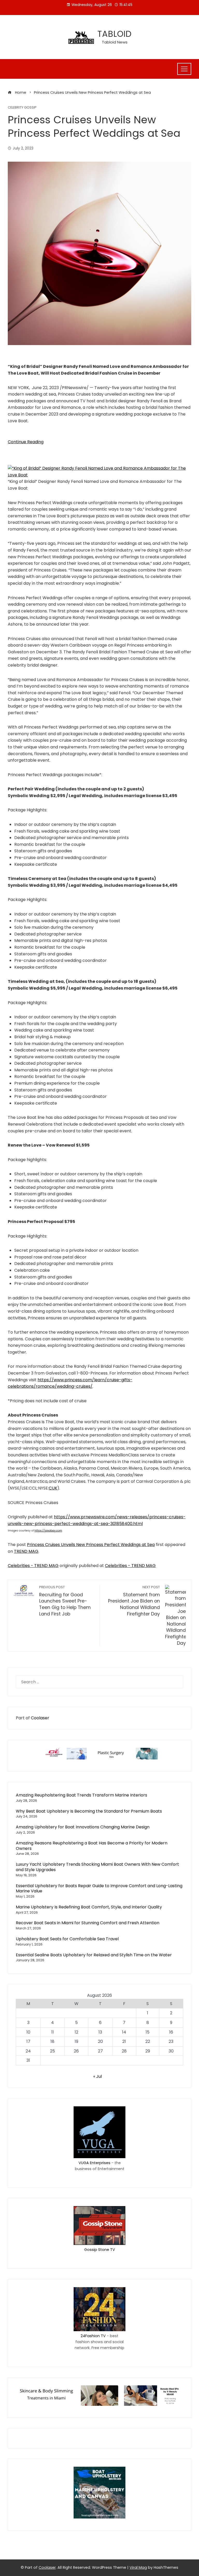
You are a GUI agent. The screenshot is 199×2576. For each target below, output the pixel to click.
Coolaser (40, 1718)
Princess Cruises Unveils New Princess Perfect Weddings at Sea (91, 1545)
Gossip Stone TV (100, 2250)
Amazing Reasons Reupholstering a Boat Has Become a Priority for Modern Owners (92, 1846)
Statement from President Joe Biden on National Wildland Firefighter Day (134, 1601)
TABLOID (115, 34)
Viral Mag (138, 2567)
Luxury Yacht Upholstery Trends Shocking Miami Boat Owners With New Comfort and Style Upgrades (97, 1867)
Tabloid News (115, 42)
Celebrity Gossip (22, 108)
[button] (99, 471)
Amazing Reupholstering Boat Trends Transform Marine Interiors (81, 1795)
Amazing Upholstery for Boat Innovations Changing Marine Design (83, 1827)
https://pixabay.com (48, 1531)
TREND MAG (26, 1551)
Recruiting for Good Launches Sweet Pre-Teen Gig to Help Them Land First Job (65, 1601)
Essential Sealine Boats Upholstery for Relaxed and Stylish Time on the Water (94, 1955)
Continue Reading (26, 442)
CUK (53, 1488)
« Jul (98, 2076)
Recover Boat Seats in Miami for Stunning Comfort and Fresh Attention (88, 1923)
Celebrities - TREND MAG (33, 1566)
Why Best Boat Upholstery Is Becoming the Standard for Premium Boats (89, 1811)
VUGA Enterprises (94, 2163)
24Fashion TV (93, 2336)
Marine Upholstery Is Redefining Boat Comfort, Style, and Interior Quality (89, 1907)
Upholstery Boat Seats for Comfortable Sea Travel (67, 1939)
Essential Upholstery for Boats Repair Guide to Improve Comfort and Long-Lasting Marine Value (99, 1888)
